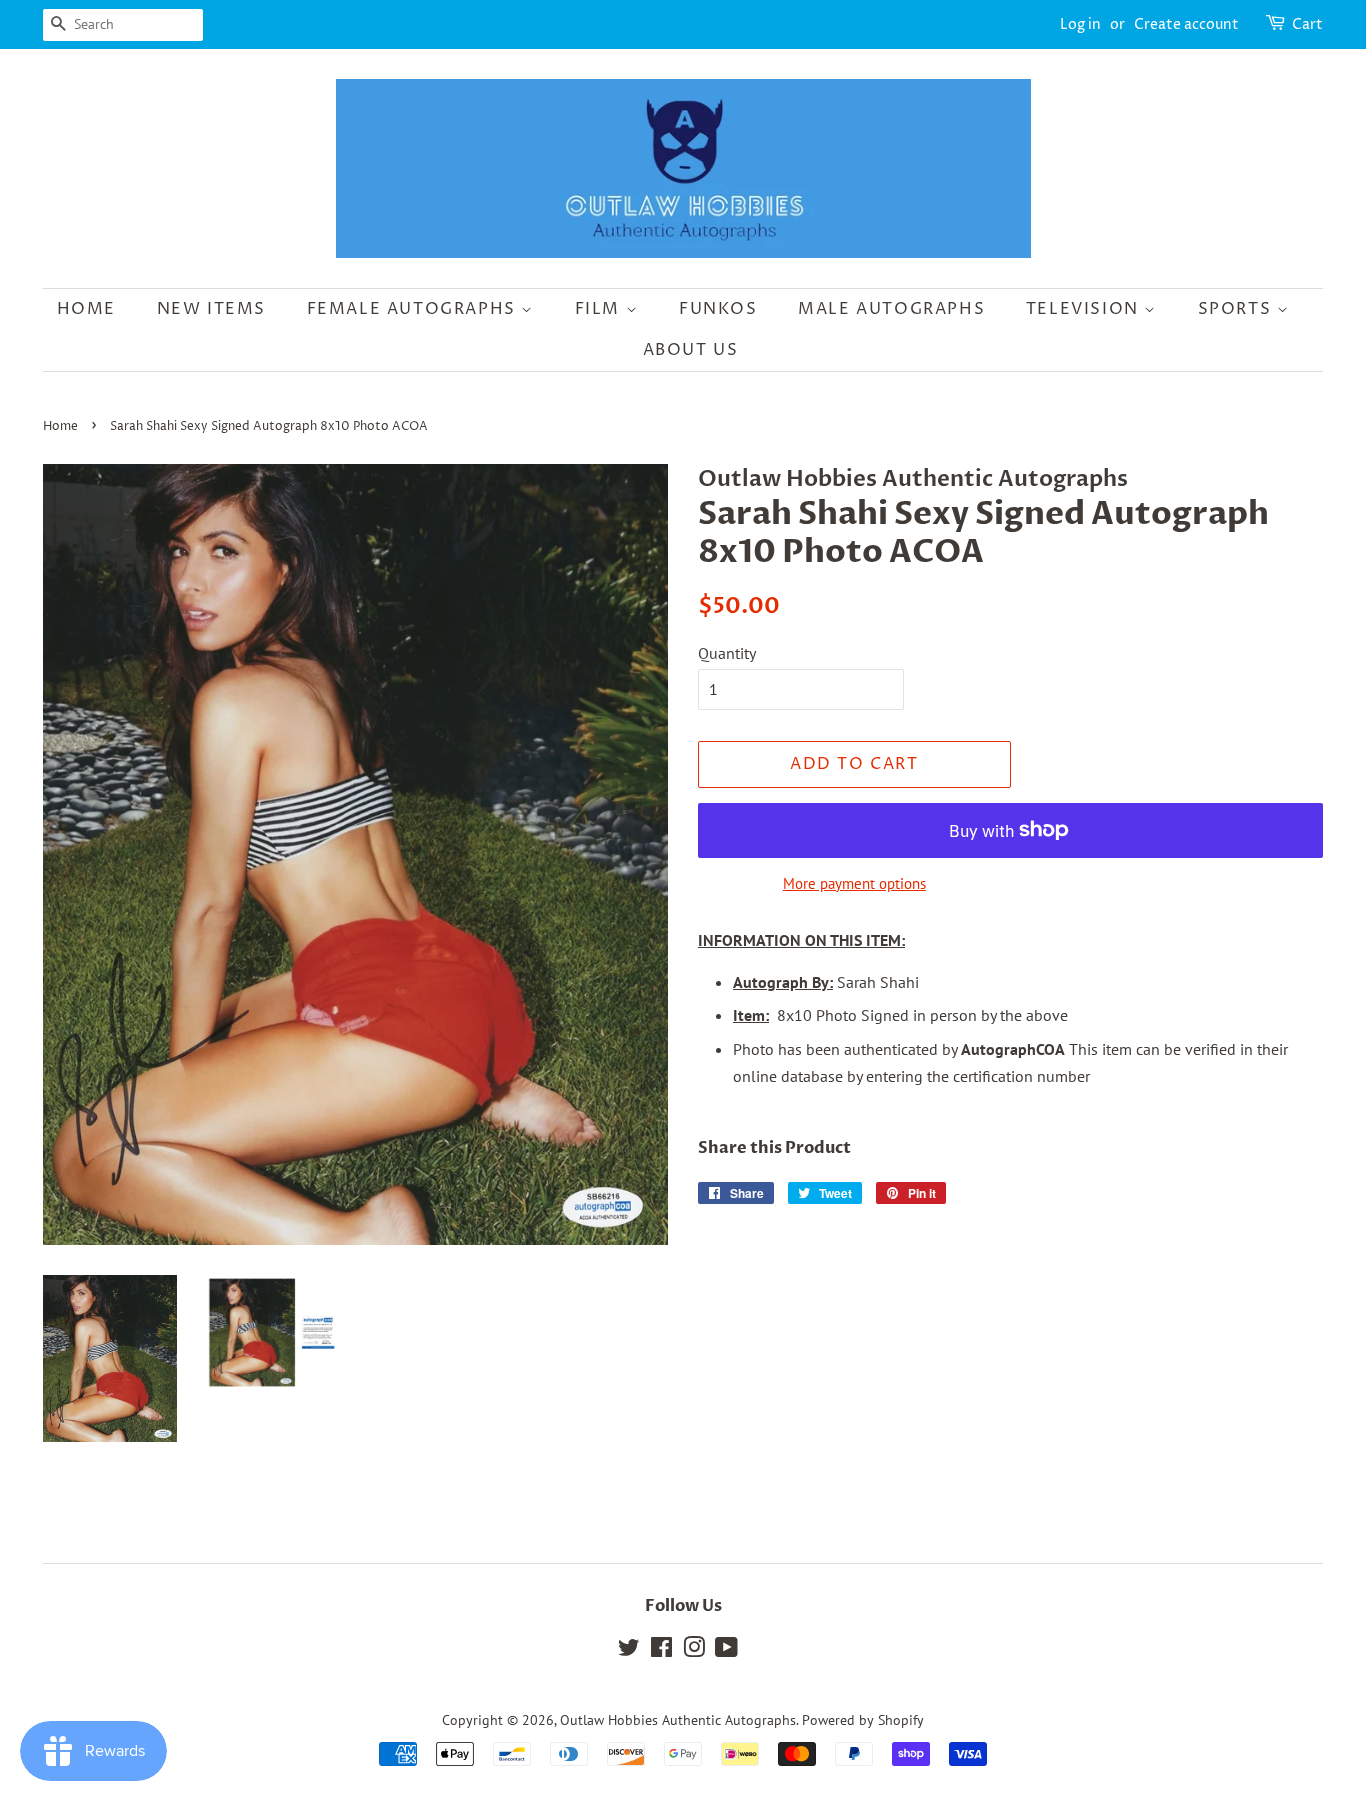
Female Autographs (414, 309)
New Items (211, 309)
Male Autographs (891, 309)
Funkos (718, 309)
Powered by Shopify (863, 1720)
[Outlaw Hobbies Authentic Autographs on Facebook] (661, 1651)
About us (691, 350)
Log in (1080, 24)
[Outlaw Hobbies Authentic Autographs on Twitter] (629, 1651)
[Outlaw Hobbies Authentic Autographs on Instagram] (694, 1651)
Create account (1186, 24)
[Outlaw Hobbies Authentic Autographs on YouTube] (726, 1651)
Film (600, 309)
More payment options (854, 883)
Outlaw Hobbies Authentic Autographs (678, 1720)
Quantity (727, 653)
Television (1085, 309)
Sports (1237, 309)
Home (86, 309)
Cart (1307, 24)
